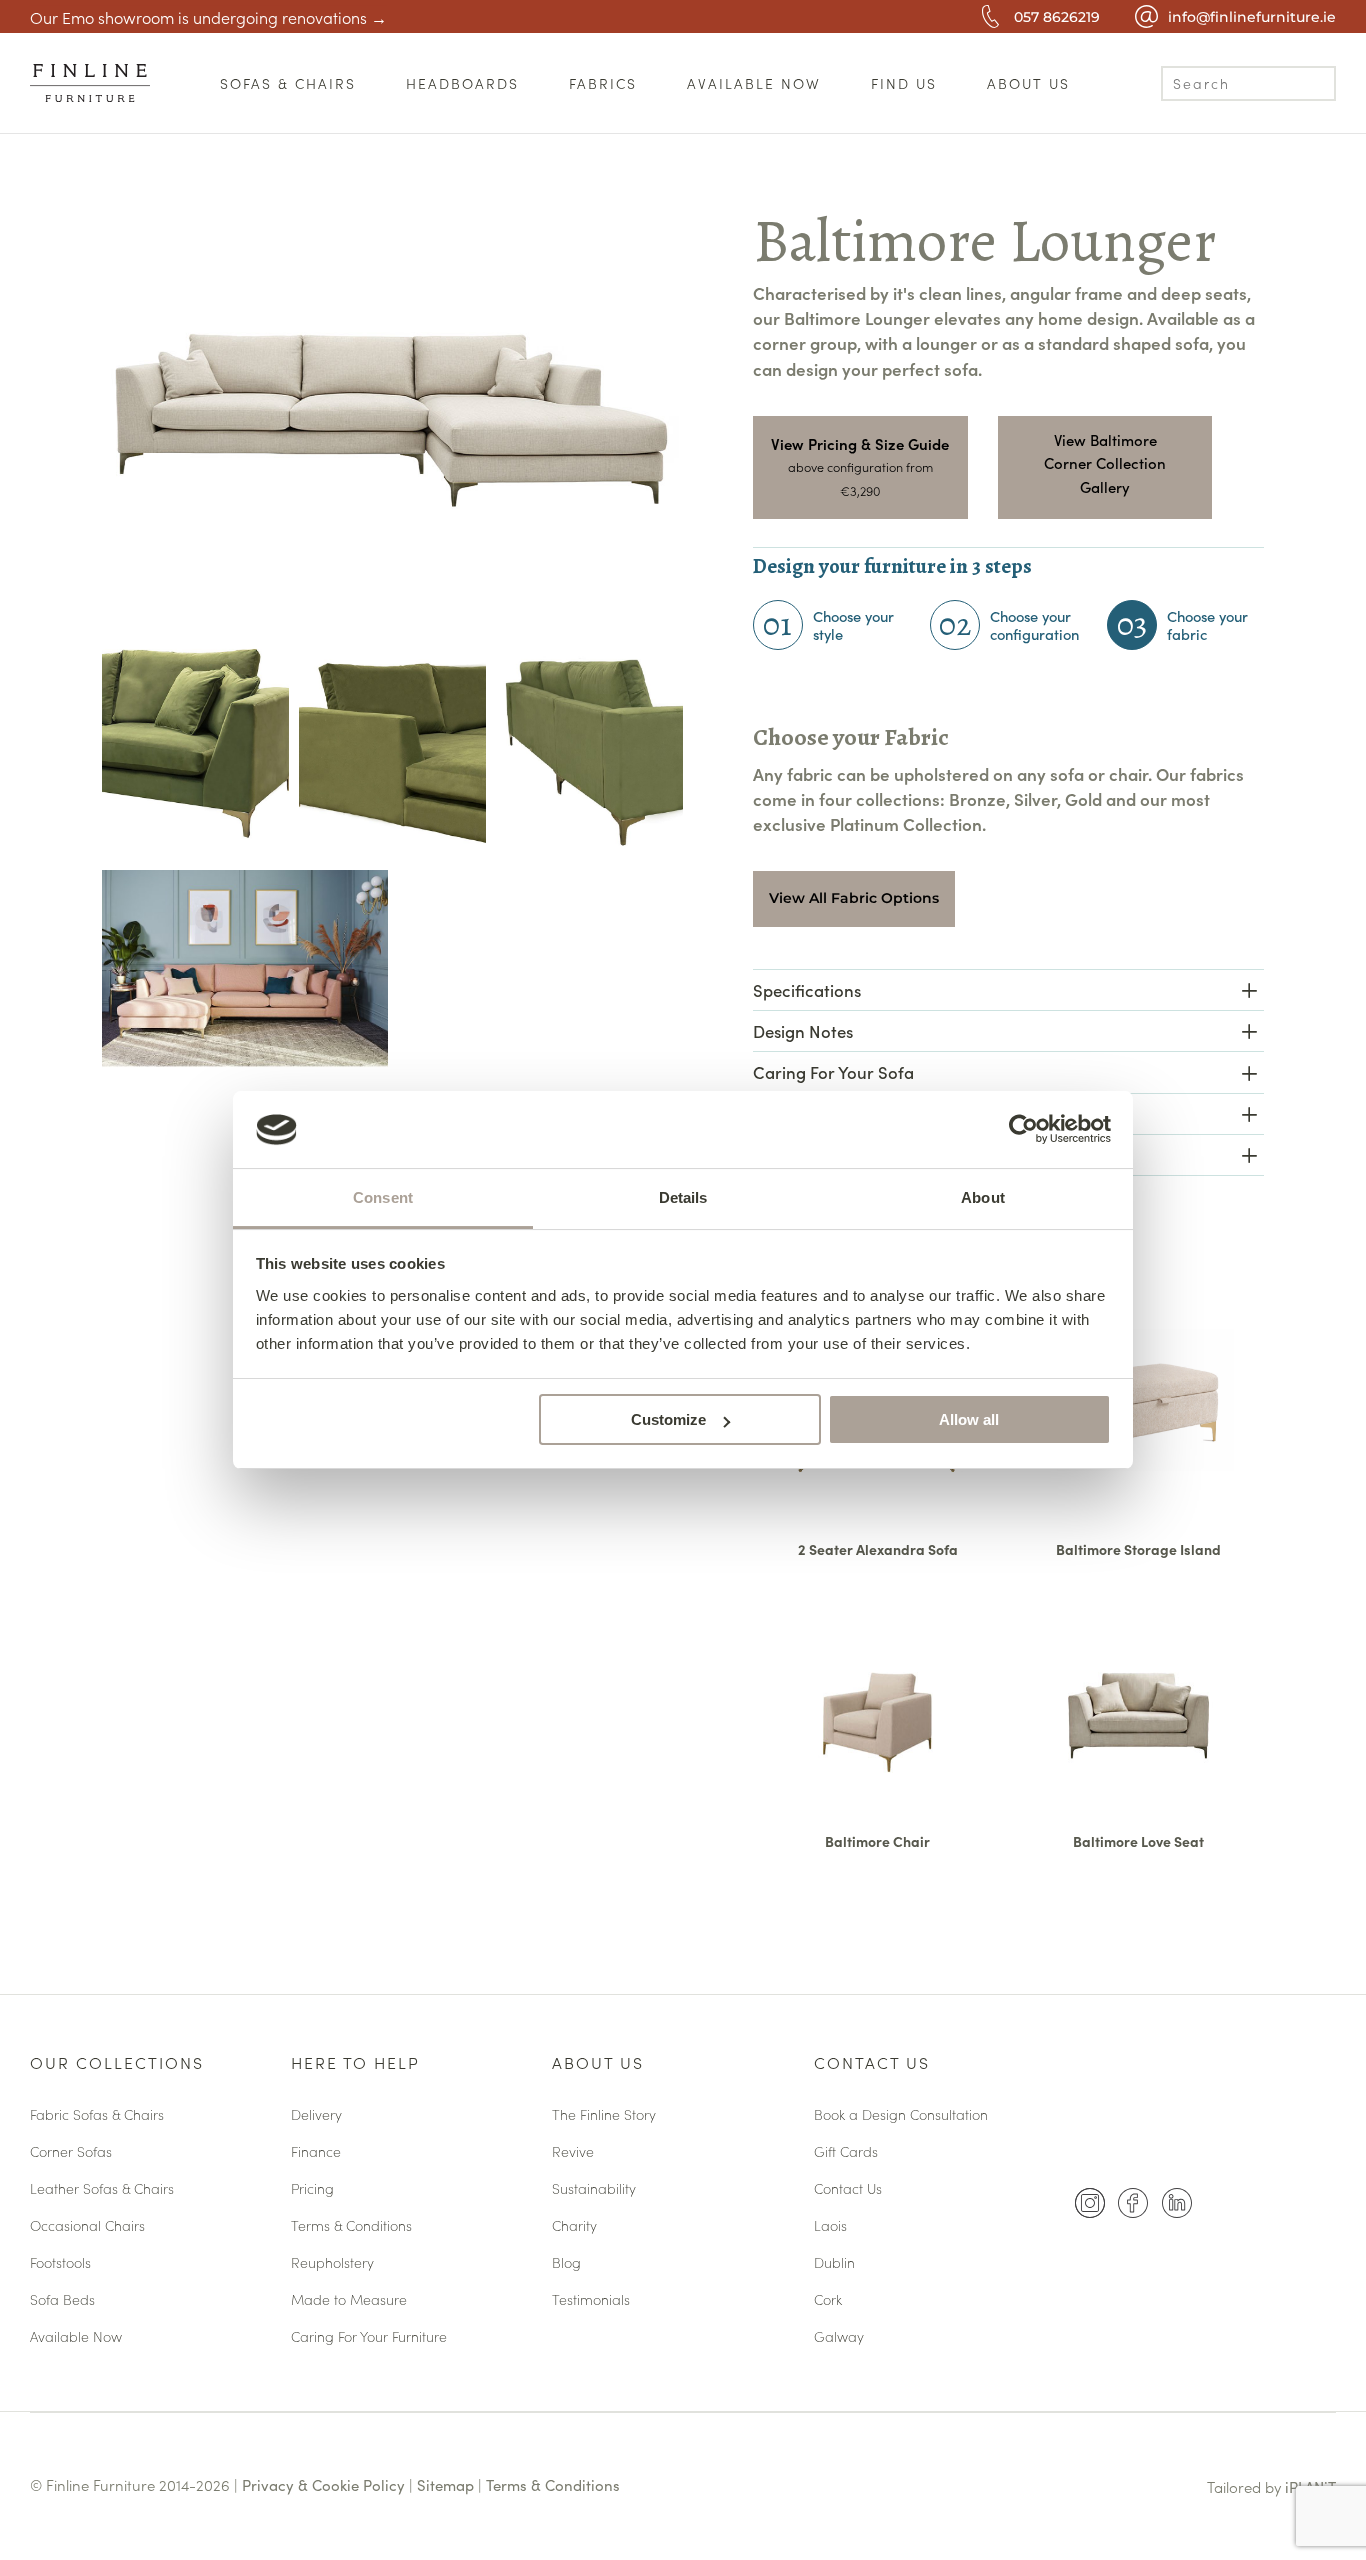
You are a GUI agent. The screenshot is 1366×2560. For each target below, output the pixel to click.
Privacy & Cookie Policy (323, 2484)
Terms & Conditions (351, 2226)
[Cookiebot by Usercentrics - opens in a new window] (1023, 1129)
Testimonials (591, 2300)
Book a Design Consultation (901, 2115)
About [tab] (983, 1197)
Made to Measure (349, 2300)
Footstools (60, 2263)
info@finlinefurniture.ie (1252, 17)
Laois (830, 2226)
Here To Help (355, 2064)
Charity (574, 2226)
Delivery (316, 2115)
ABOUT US (1028, 83)
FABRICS (603, 83)
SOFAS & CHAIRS (288, 83)
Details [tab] (683, 1197)
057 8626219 (1057, 17)
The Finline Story (604, 2115)
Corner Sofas (71, 2152)
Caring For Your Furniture (369, 2337)
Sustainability (594, 2189)
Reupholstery (332, 2263)
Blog (566, 2263)
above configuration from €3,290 (860, 478)
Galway (839, 2337)
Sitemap (445, 2484)
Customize (668, 1419)
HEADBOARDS (462, 83)
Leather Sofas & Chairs (102, 2189)
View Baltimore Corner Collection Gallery (1105, 463)
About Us (598, 2064)
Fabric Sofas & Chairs (97, 2115)
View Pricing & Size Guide (860, 443)
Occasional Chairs (87, 2226)
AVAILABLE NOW (754, 83)
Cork (828, 2300)
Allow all (969, 1419)
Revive (573, 2152)
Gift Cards (846, 2152)
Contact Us (872, 2064)
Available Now (76, 2337)
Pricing (312, 2189)
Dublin (834, 2263)
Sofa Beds (62, 2300)
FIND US (904, 83)
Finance (316, 2152)
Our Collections (117, 2064)
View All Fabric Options (854, 898)
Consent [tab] (383, 1197)
